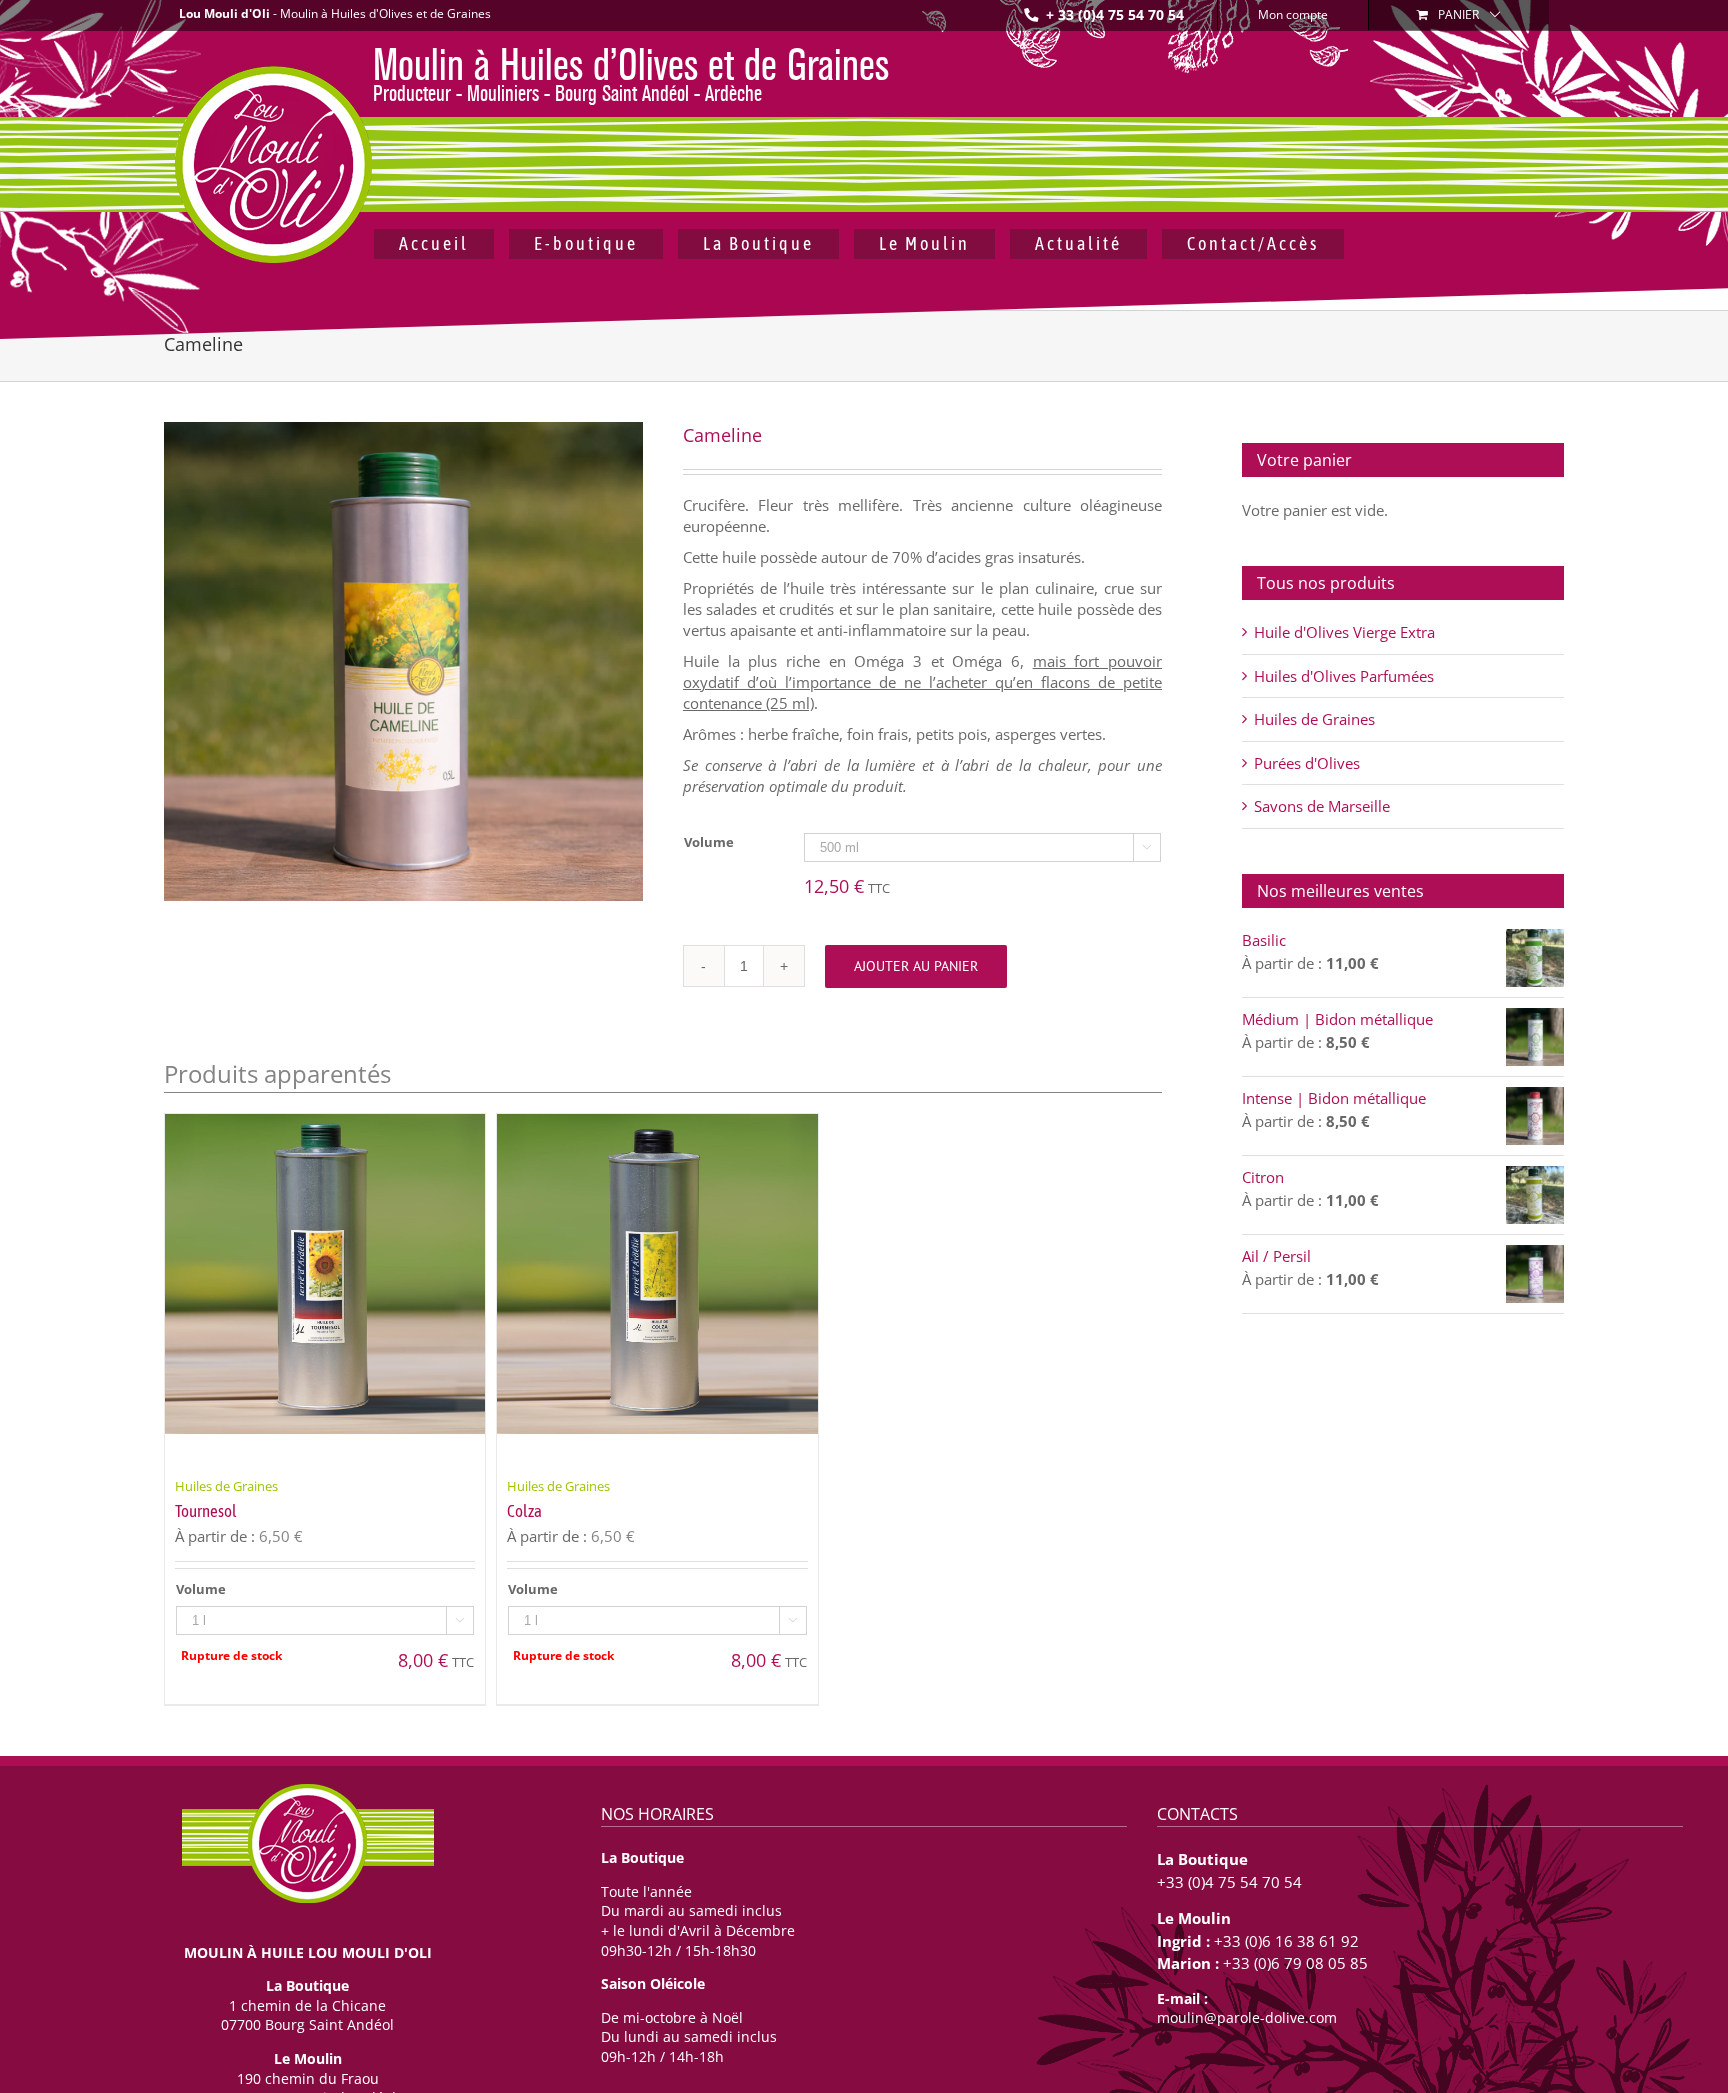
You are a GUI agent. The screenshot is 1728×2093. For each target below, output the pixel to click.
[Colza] (657, 1289)
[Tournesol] (325, 1289)
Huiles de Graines (1314, 719)
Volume (709, 842)
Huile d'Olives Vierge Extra (1344, 632)
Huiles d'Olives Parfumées (1344, 676)
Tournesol (206, 1511)
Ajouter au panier (916, 966)
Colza (524, 1511)
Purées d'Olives (1307, 763)
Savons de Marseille (1322, 806)
